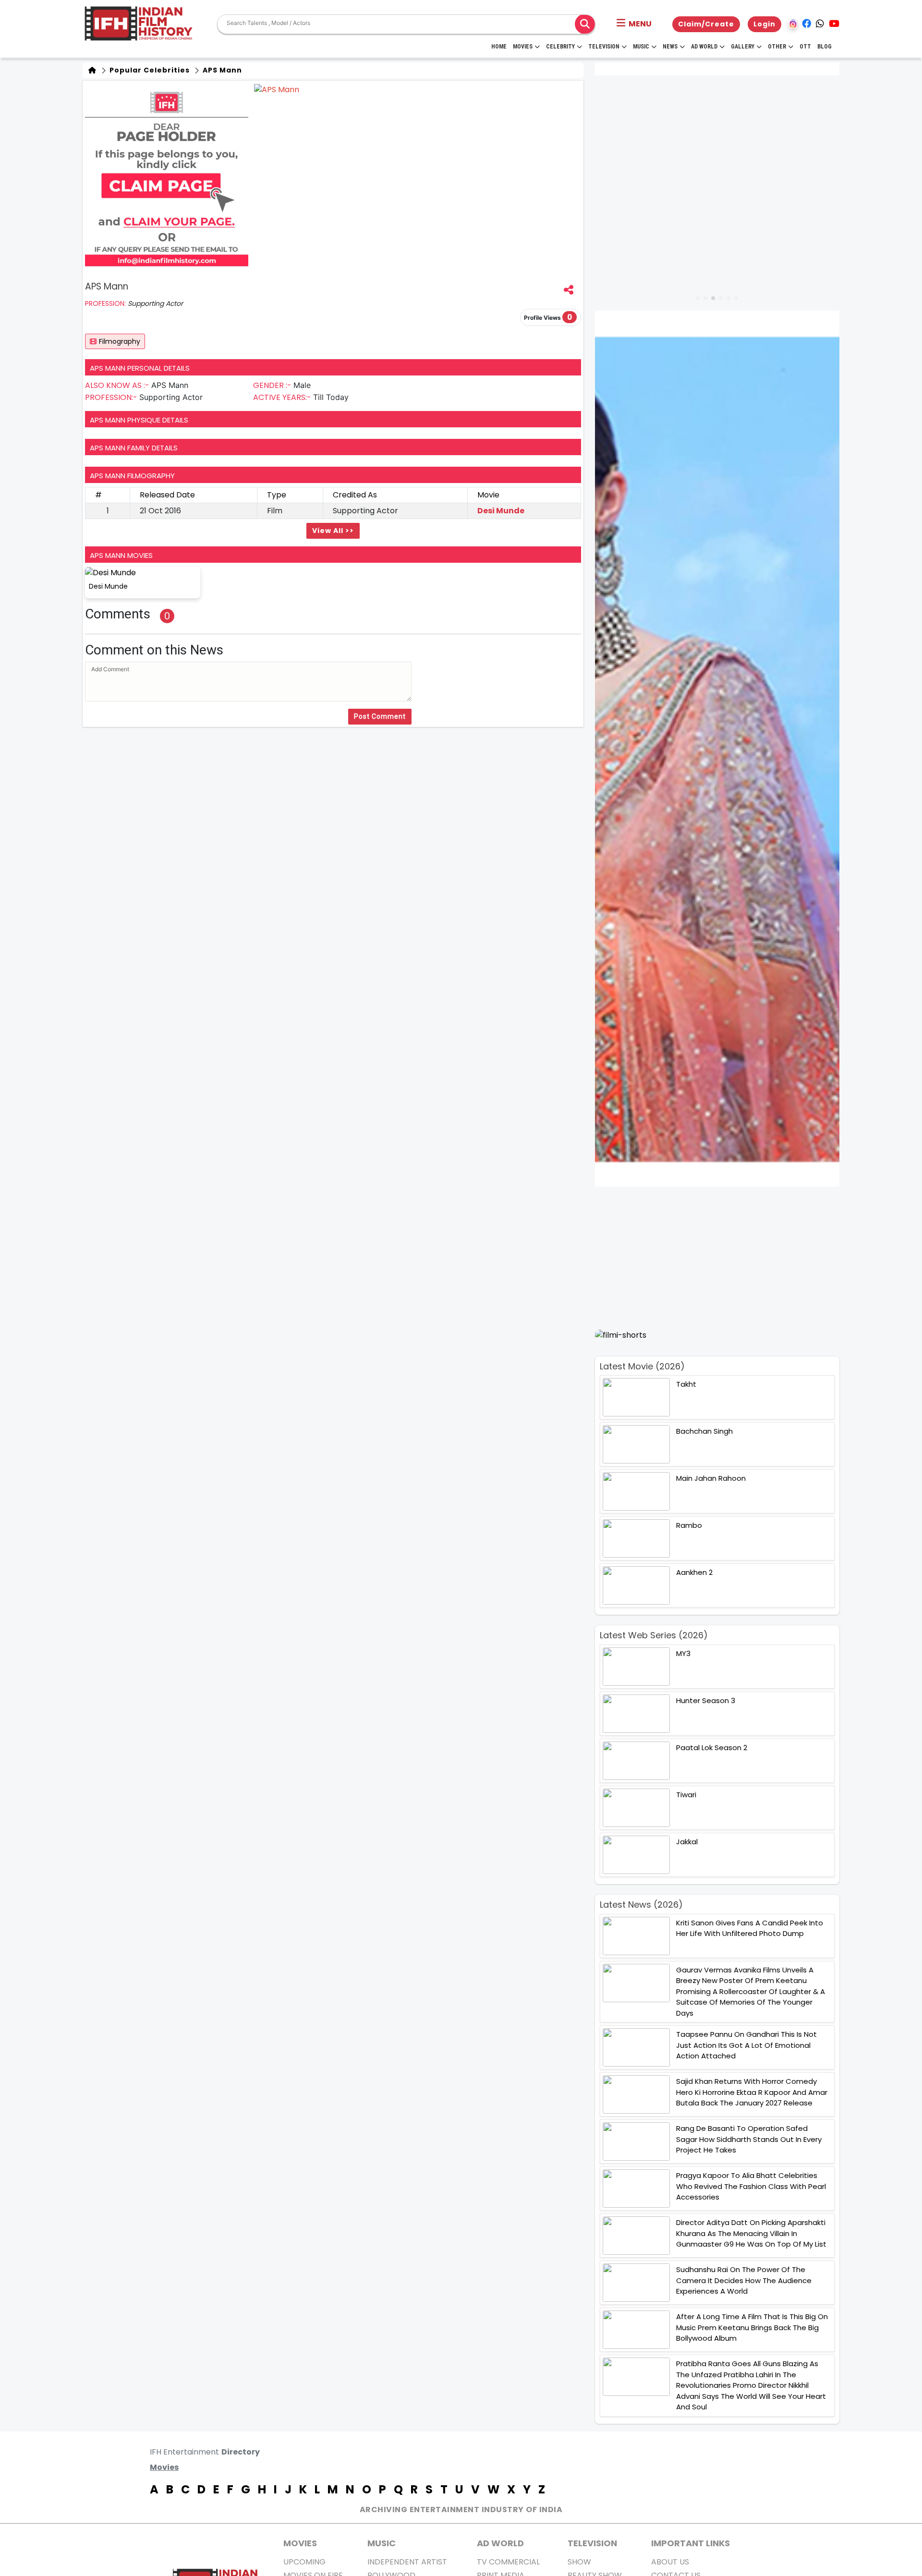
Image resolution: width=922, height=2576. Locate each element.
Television (604, 47)
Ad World (704, 47)
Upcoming (304, 2562)
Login (764, 24)
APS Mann (221, 70)
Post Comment (380, 716)
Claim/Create (706, 24)
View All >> (333, 531)
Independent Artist (407, 2562)
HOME (499, 47)
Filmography (120, 341)
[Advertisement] (723, 1258)
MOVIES (300, 2543)
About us (670, 2562)
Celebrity (560, 47)
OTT (805, 47)
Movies (523, 47)
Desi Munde (501, 511)
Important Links (691, 2543)
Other (777, 47)
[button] (634, 24)
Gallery (743, 47)
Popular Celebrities (149, 70)
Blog (825, 47)
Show (579, 2562)
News (670, 47)
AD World (500, 2543)
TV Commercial (508, 2562)
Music (641, 47)
